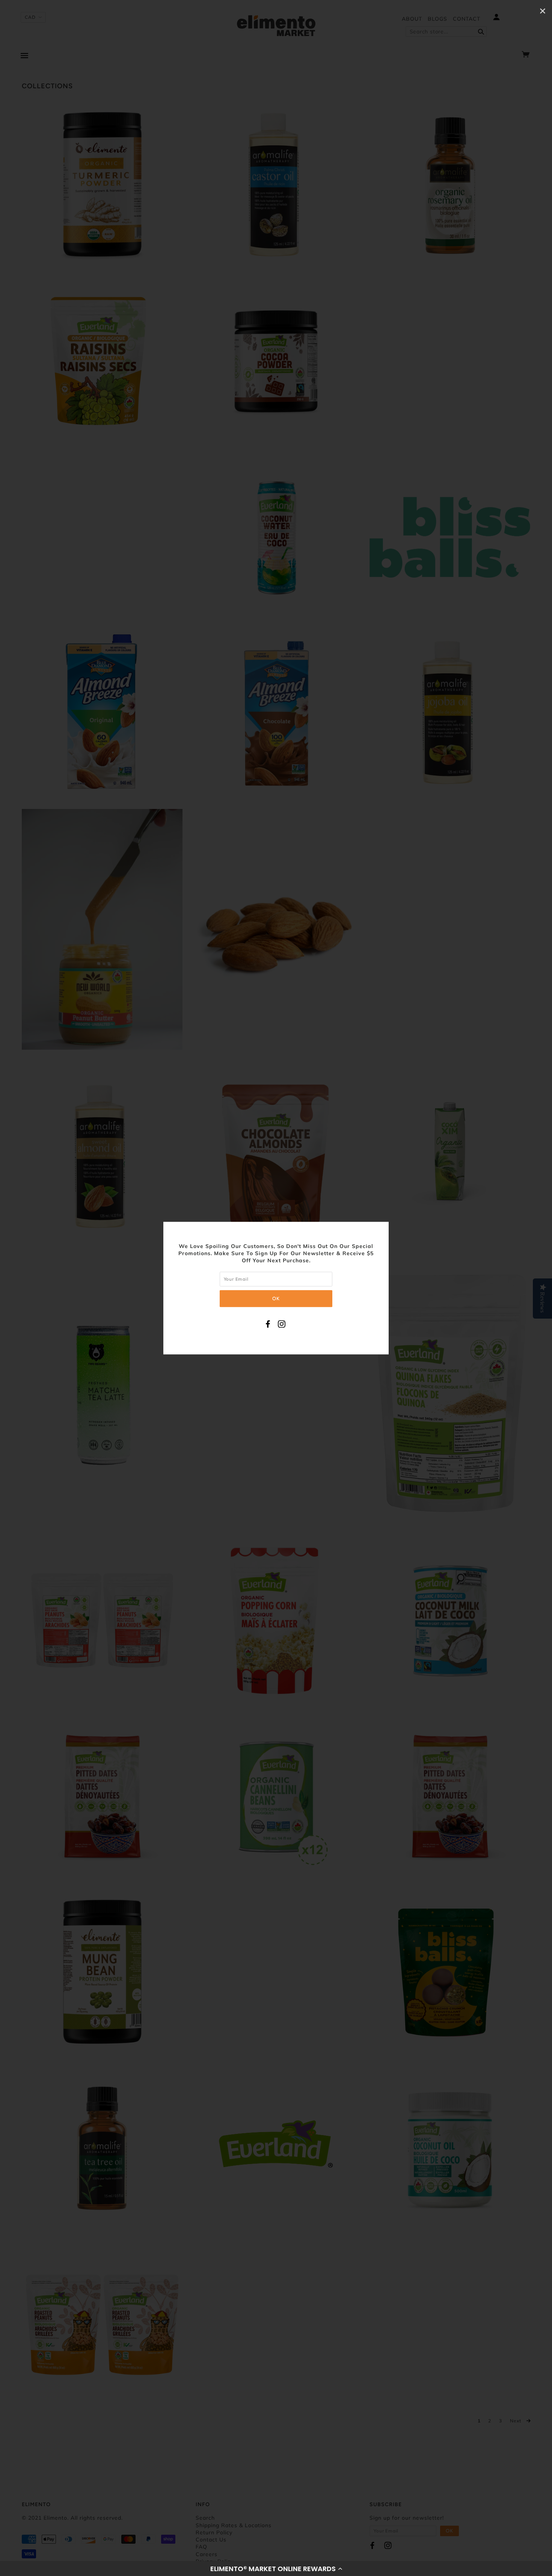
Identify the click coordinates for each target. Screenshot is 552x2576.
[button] (276, 2568)
